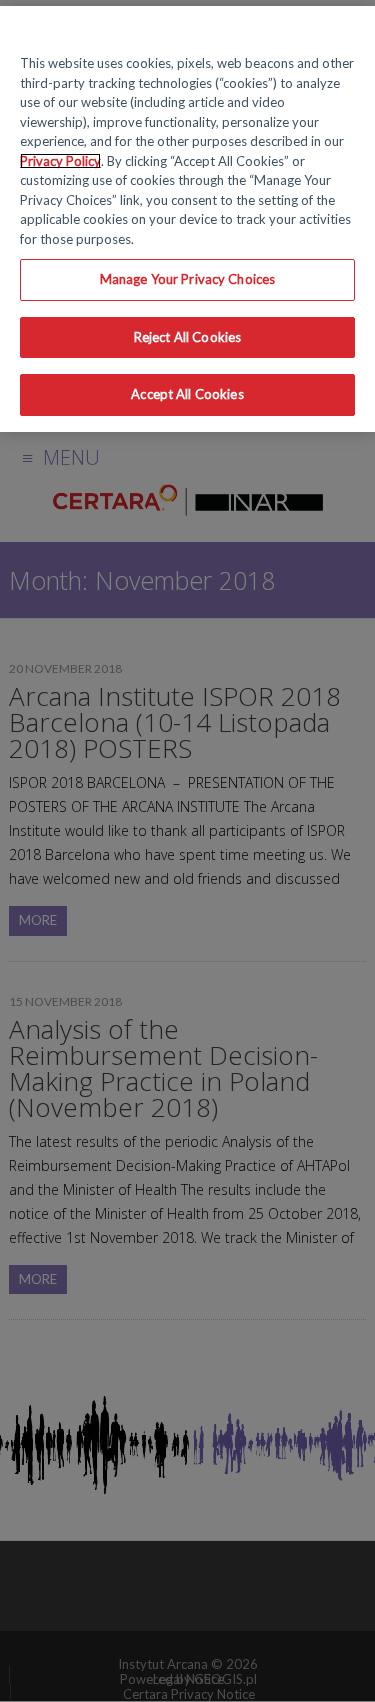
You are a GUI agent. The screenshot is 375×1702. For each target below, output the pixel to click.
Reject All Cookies (187, 337)
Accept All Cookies (187, 394)
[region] (187, 219)
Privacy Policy (60, 161)
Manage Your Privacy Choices (188, 279)
